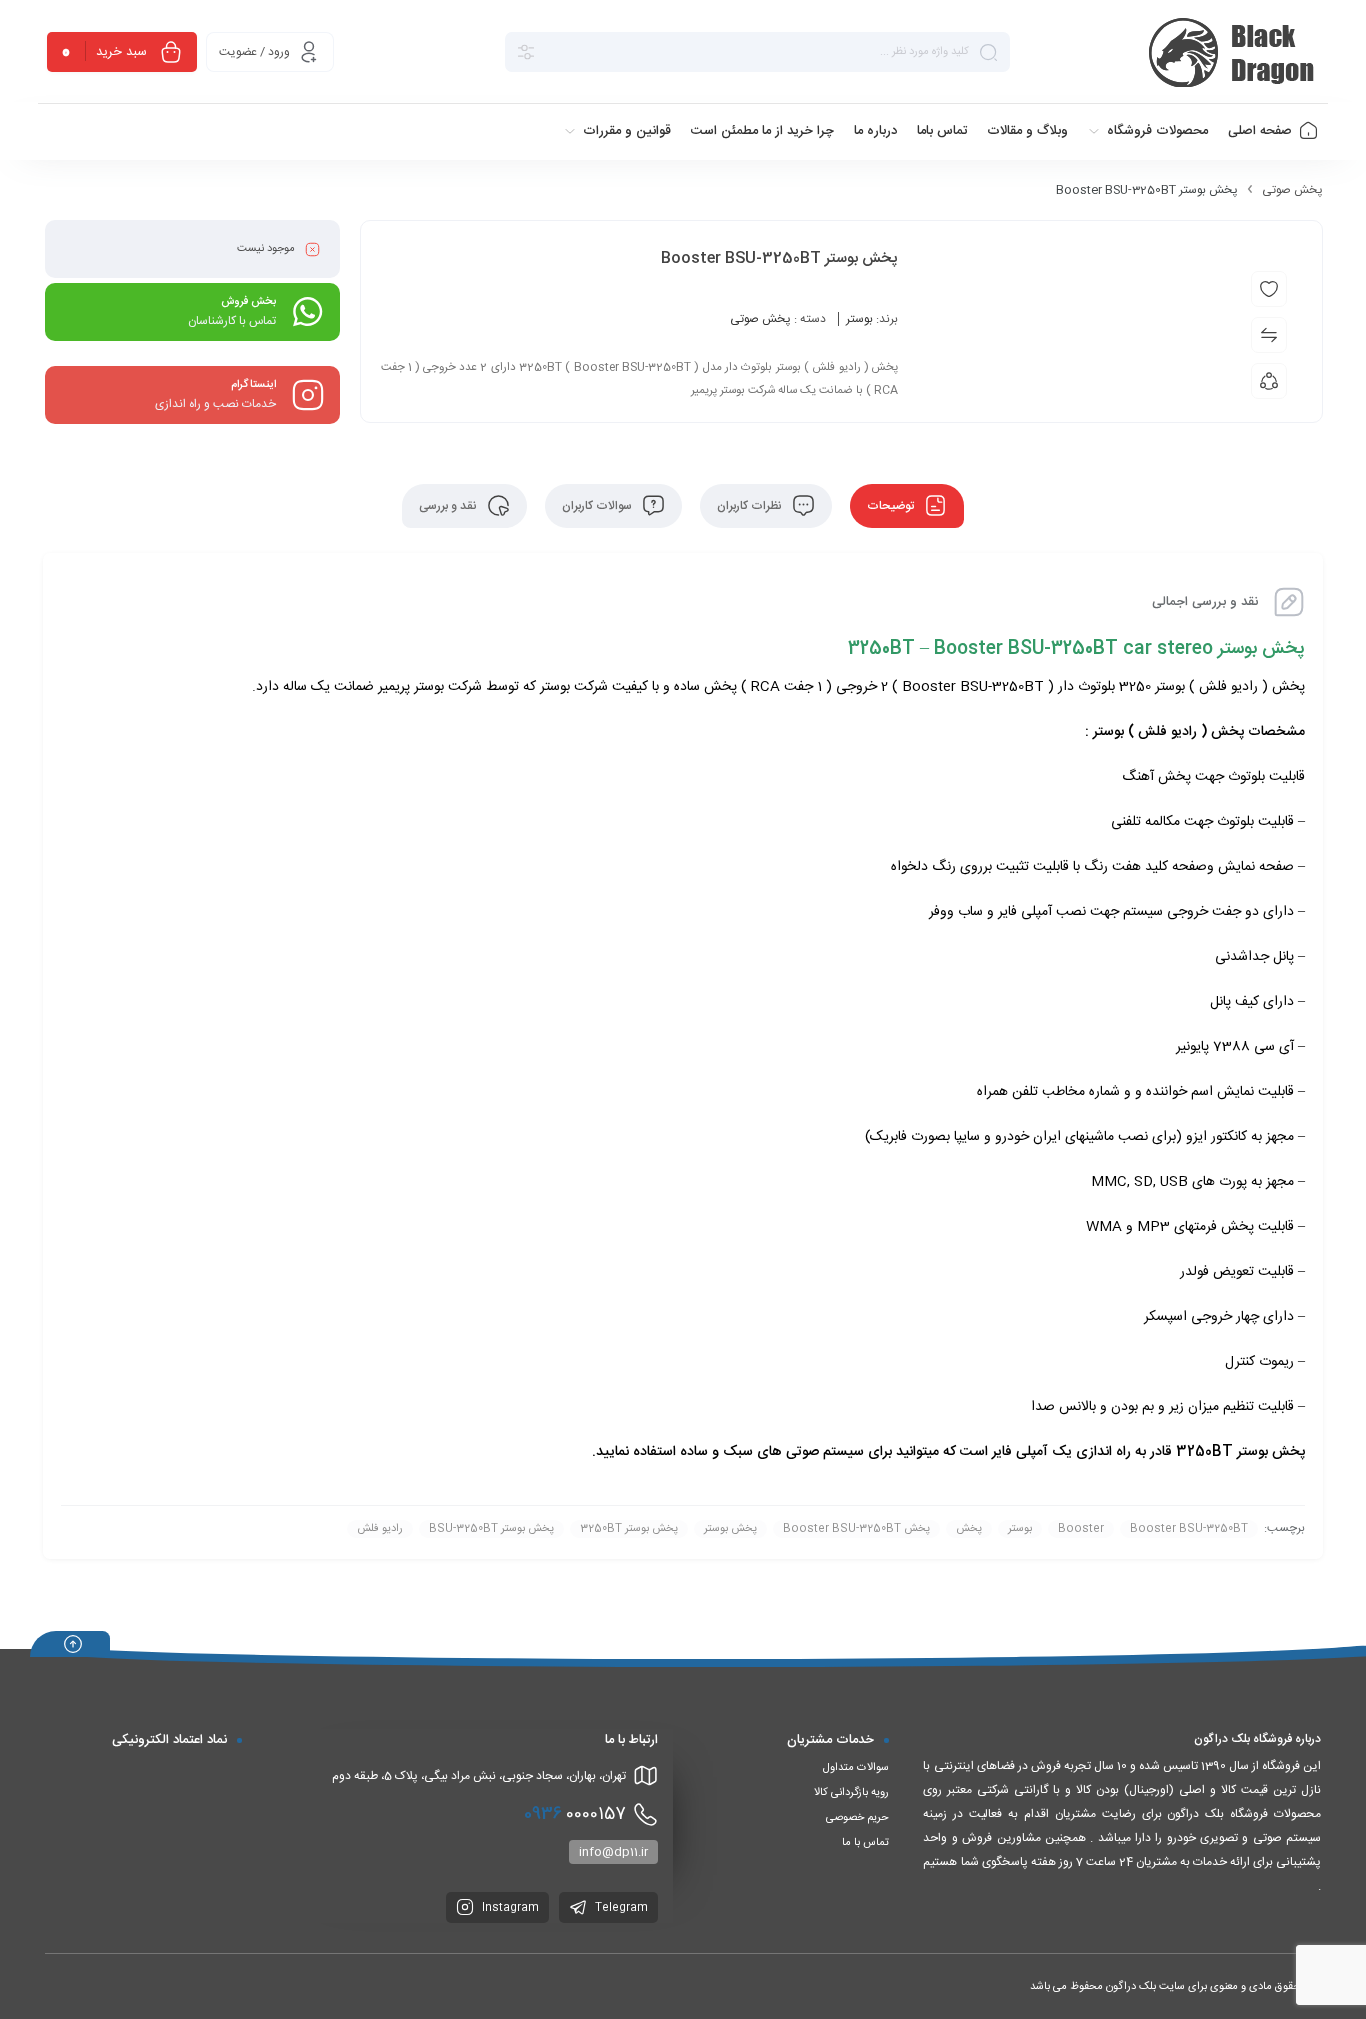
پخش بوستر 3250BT (629, 1529)
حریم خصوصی (857, 1818)
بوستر (859, 319)
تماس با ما (865, 1843)
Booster (1081, 1529)
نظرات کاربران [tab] (751, 506)
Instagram (509, 1908)
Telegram (620, 1908)
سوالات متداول (856, 1768)
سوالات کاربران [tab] (598, 506)
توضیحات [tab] (892, 506)
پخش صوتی (1292, 190)
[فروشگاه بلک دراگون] (1234, 52)
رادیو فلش (1228, 687)
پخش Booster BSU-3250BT (856, 1529)
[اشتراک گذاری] (1269, 381)
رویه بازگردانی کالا (851, 1793)
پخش (1288, 687)
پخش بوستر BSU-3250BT (491, 1529)
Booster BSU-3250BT (1189, 1529)
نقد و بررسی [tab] (449, 506)
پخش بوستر (1271, 1452)
